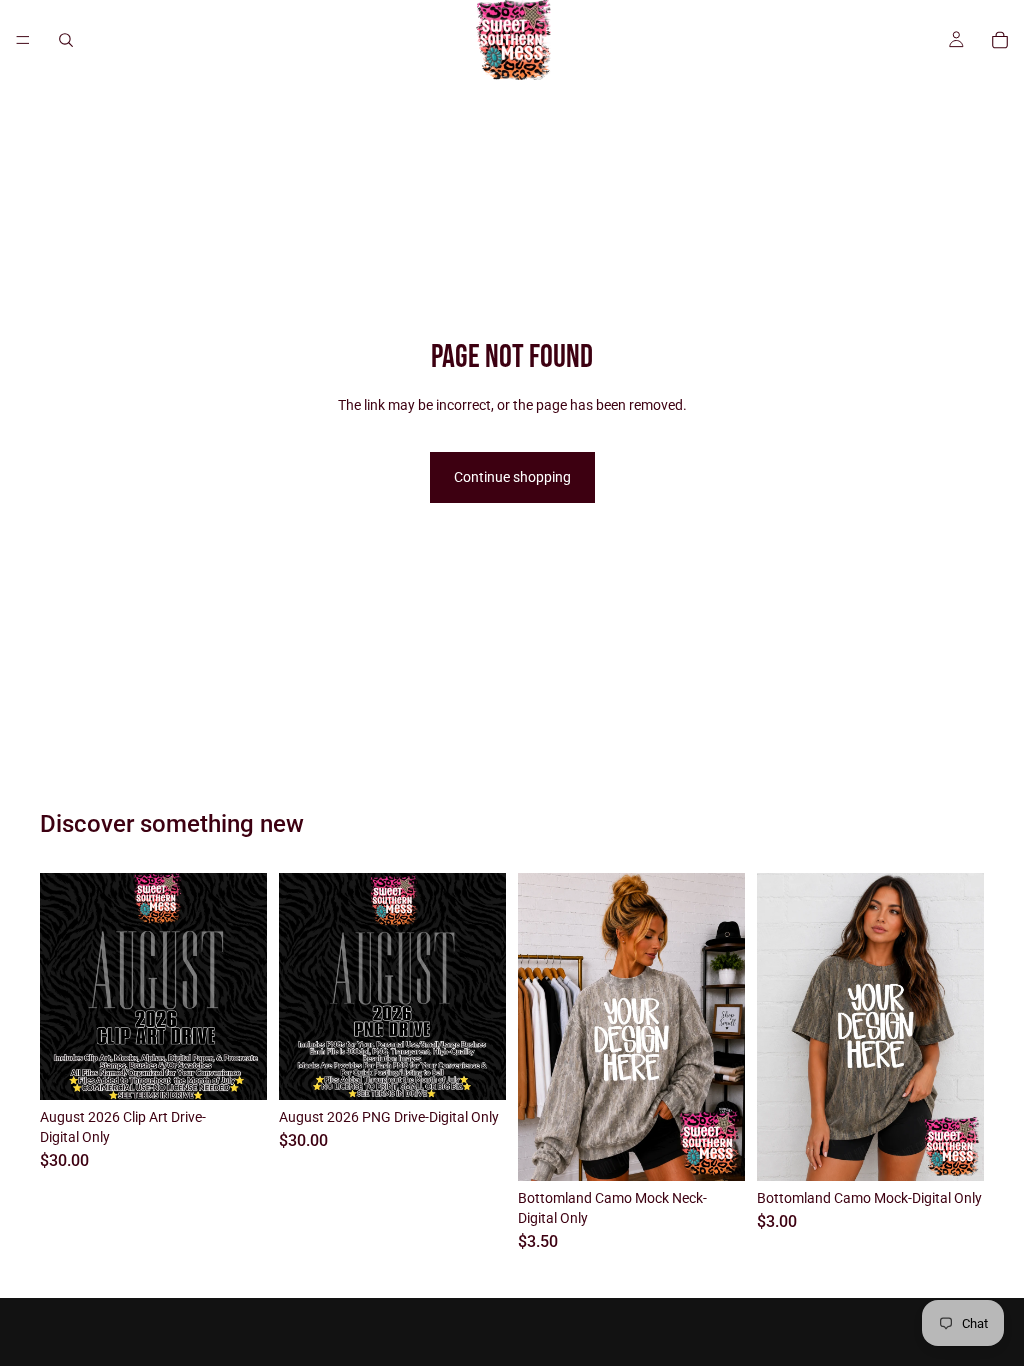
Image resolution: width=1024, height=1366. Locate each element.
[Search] (66, 40)
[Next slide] (723, 1027)
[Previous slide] (540, 1027)
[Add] (236, 1070)
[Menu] (23, 40)
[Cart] (1000, 40)
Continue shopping (512, 477)
